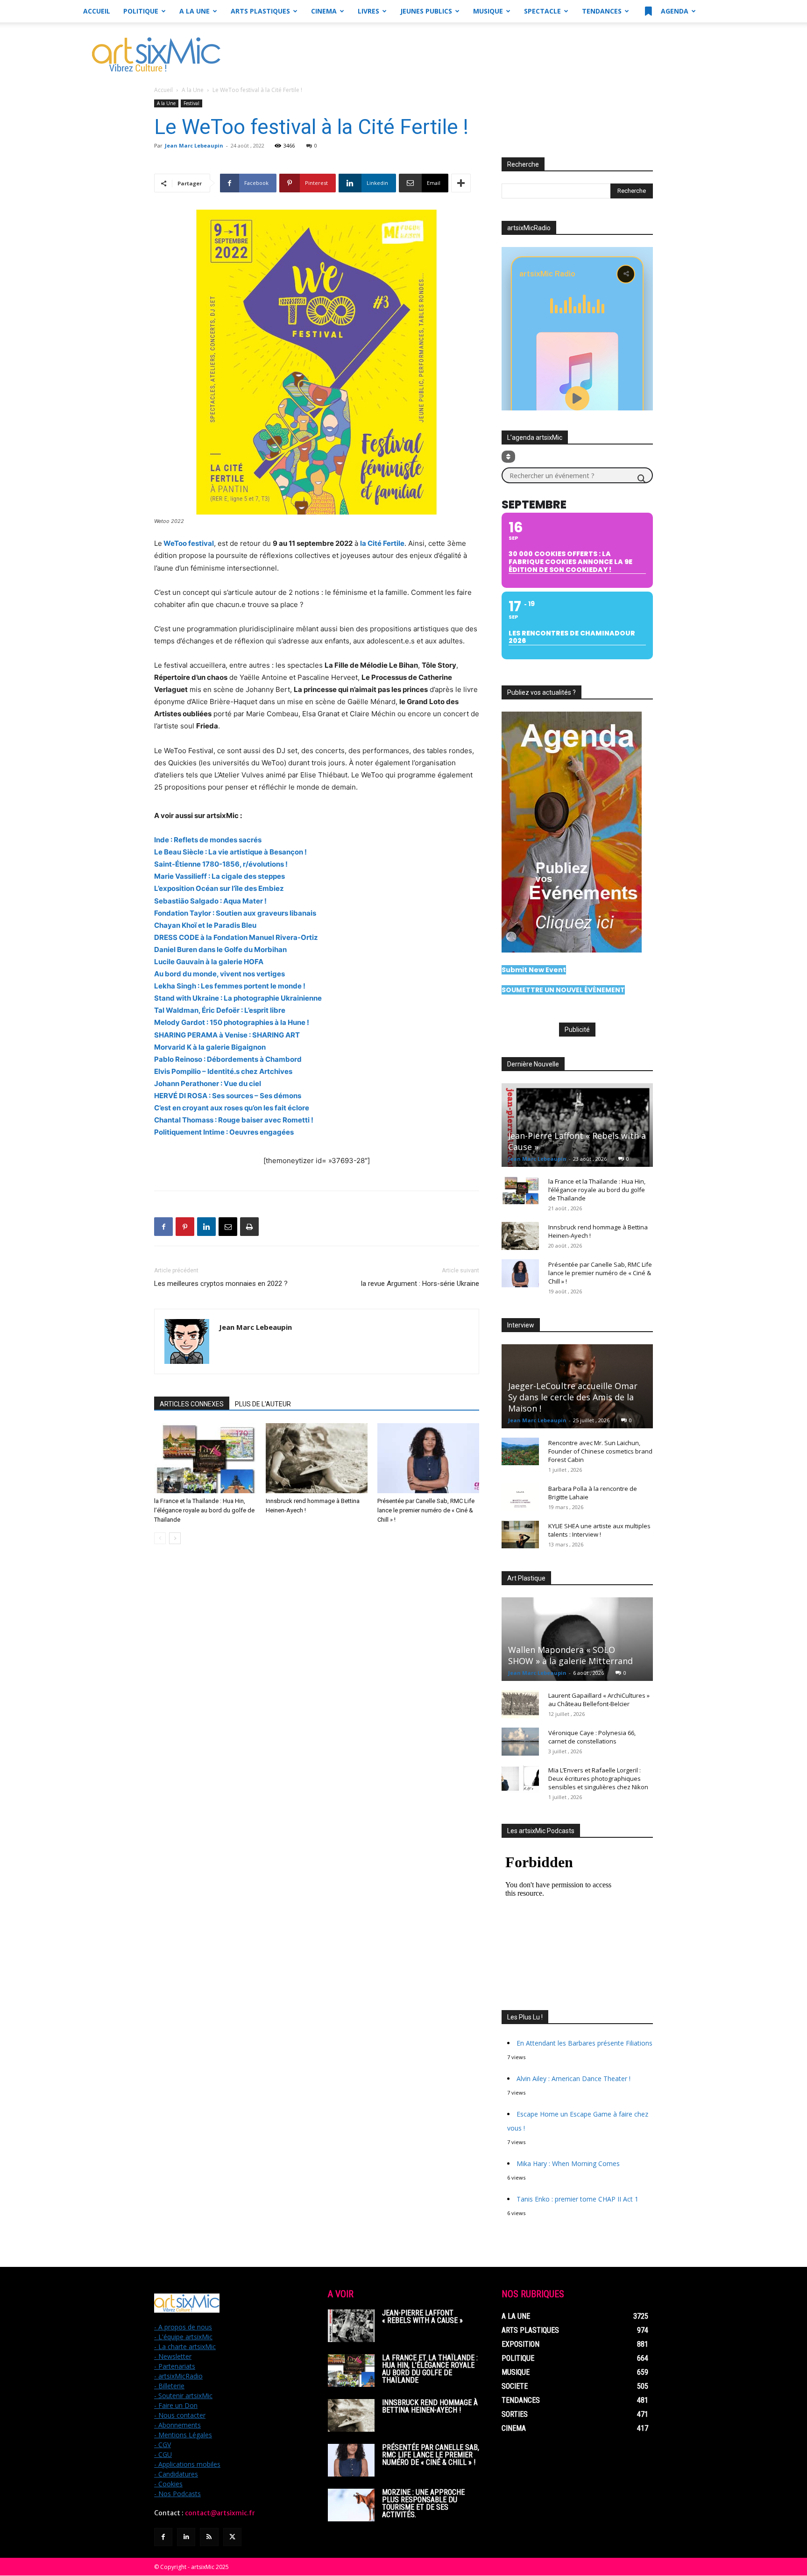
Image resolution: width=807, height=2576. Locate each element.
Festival (191, 103)
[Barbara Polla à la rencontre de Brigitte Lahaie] (520, 1497)
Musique (488, 11)
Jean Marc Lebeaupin (194, 145)
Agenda (674, 11)
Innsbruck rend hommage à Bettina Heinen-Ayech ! (430, 2406)
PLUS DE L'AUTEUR (263, 1404)
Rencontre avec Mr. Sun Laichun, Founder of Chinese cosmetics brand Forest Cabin (600, 1451)
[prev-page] (160, 1538)
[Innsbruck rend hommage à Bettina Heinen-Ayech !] (317, 1458)
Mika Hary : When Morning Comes (568, 2163)
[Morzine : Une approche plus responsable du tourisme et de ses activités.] (351, 2505)
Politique (141, 11)
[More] (461, 183)
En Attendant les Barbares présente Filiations (584, 2043)
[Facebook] (163, 1227)
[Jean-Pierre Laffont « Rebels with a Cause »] (577, 1125)
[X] (232, 2537)
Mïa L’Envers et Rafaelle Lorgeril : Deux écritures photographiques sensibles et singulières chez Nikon (598, 1778)
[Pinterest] (185, 1227)
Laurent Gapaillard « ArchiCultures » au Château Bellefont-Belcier (599, 1700)
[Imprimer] (249, 1227)
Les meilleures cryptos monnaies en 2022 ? (221, 1284)
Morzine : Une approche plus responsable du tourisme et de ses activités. (423, 2503)
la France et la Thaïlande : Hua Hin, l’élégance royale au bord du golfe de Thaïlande (204, 1510)
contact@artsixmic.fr (220, 2513)
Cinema (324, 11)
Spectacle (542, 11)
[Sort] (508, 457)
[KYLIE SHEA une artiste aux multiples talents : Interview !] (520, 1535)
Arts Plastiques (260, 11)
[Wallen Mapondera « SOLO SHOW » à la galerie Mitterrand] (577, 1639)
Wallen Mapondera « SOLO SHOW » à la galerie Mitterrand (570, 1655)
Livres (368, 11)
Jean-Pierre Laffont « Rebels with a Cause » (422, 2317)
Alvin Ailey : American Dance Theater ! (573, 2078)
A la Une (195, 11)
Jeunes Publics (426, 11)
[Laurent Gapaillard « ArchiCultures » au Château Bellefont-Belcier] (520, 1704)
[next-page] (175, 1538)
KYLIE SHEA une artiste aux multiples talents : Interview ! (599, 1530)
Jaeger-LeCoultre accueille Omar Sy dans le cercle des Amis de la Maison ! (573, 1397)
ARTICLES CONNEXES (192, 1404)
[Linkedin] (206, 1227)
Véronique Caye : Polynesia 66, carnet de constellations (592, 1737)
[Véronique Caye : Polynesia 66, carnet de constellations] (520, 1742)
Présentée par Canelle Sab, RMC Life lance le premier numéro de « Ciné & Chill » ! (426, 1510)
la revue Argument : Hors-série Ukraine (420, 1284)
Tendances (602, 11)
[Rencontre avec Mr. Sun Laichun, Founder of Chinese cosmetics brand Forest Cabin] (520, 1452)
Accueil (97, 11)
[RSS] (209, 2537)
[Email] (228, 1227)
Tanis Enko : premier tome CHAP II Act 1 (577, 2199)
